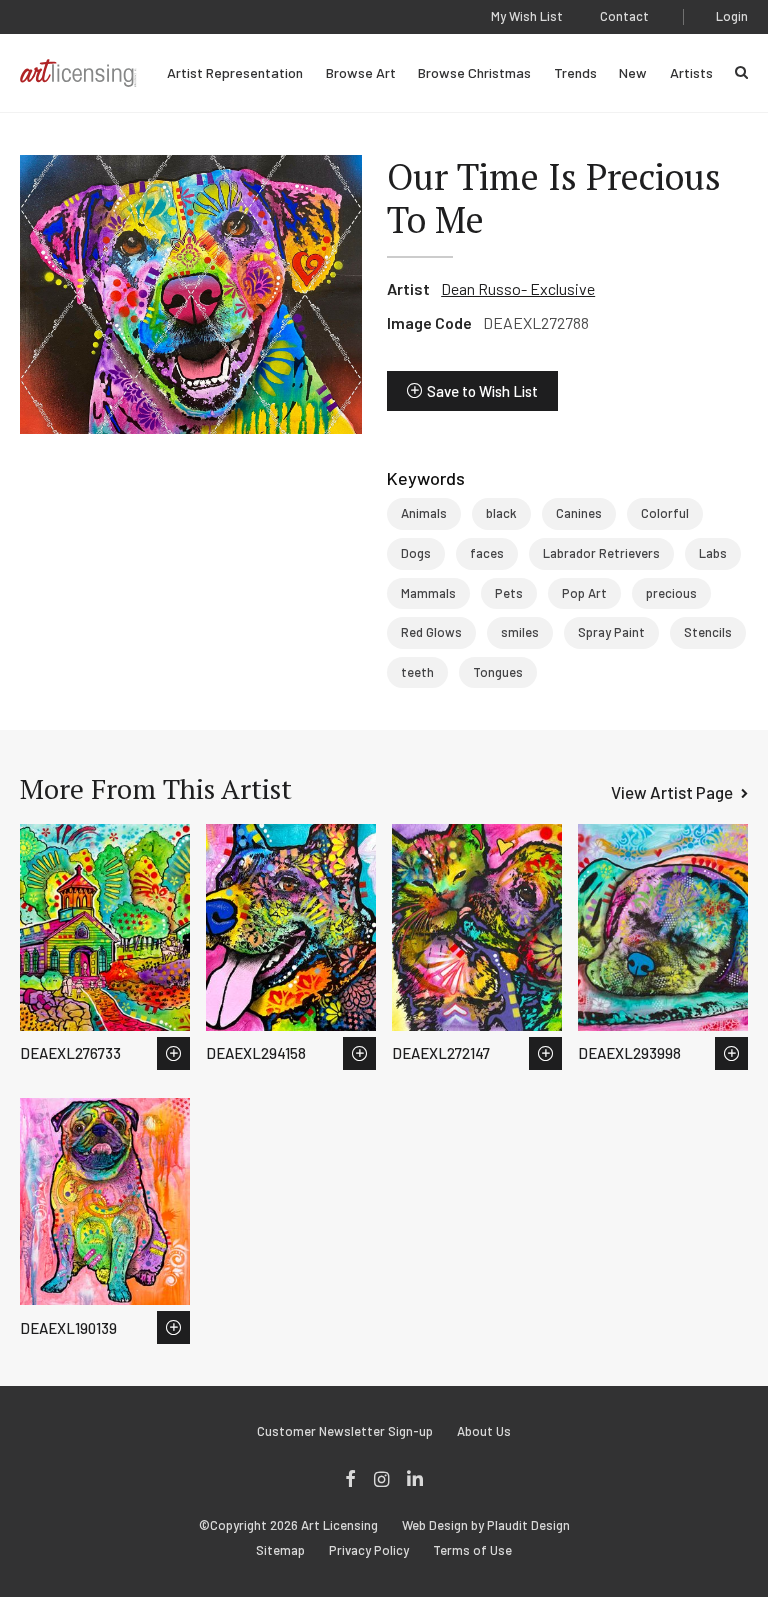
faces (487, 553)
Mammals (428, 593)
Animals (424, 513)
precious (671, 593)
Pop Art (584, 593)
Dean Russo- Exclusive (518, 288)
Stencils (708, 632)
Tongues (498, 672)
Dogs (416, 553)
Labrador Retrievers (601, 553)
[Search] (741, 72)
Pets (509, 593)
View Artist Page (672, 792)
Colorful (665, 513)
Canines (579, 513)
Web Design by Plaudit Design (486, 1525)
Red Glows (431, 632)
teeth (417, 672)
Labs (713, 553)
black (501, 513)
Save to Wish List (482, 391)
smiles (520, 632)
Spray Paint (611, 632)
